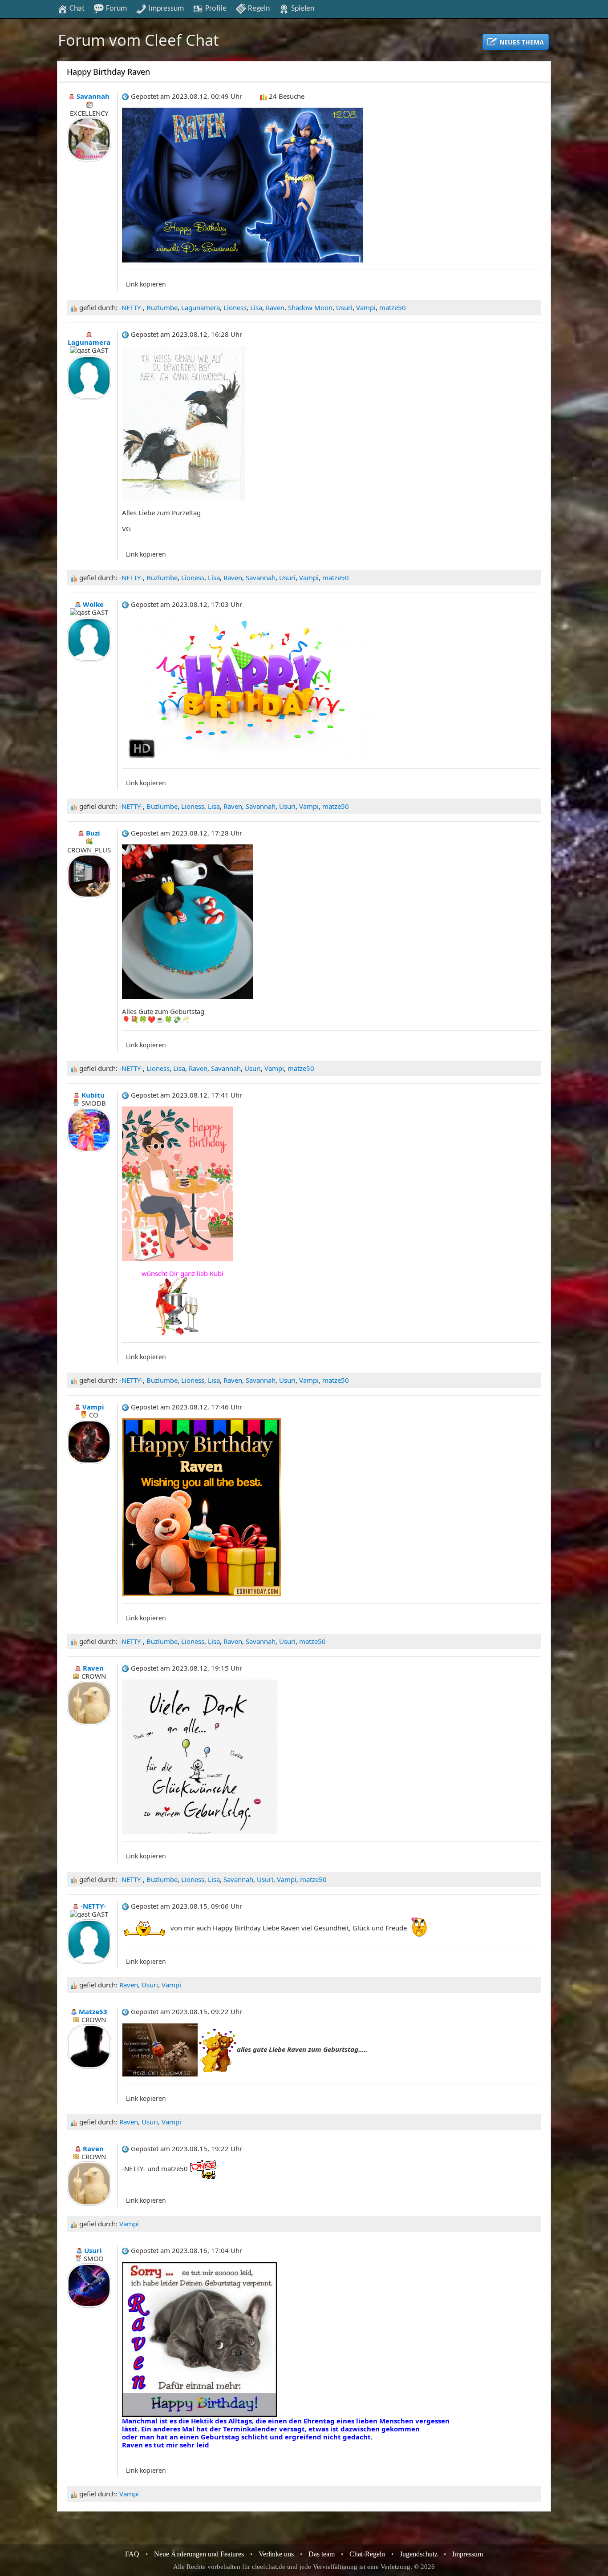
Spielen (302, 8)
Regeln (258, 8)
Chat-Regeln (367, 2554)
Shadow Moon (310, 307)
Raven (275, 307)
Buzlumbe (162, 307)
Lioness (235, 307)
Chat (76, 8)
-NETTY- (131, 307)
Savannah (261, 577)
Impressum (165, 8)
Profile (215, 8)
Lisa (256, 307)
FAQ (132, 2554)
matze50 (393, 307)
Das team (322, 2554)
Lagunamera (201, 307)
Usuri (344, 307)
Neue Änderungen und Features (199, 2554)
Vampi (366, 307)
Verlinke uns (276, 2554)
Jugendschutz (419, 2554)
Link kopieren (146, 284)
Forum (116, 8)
